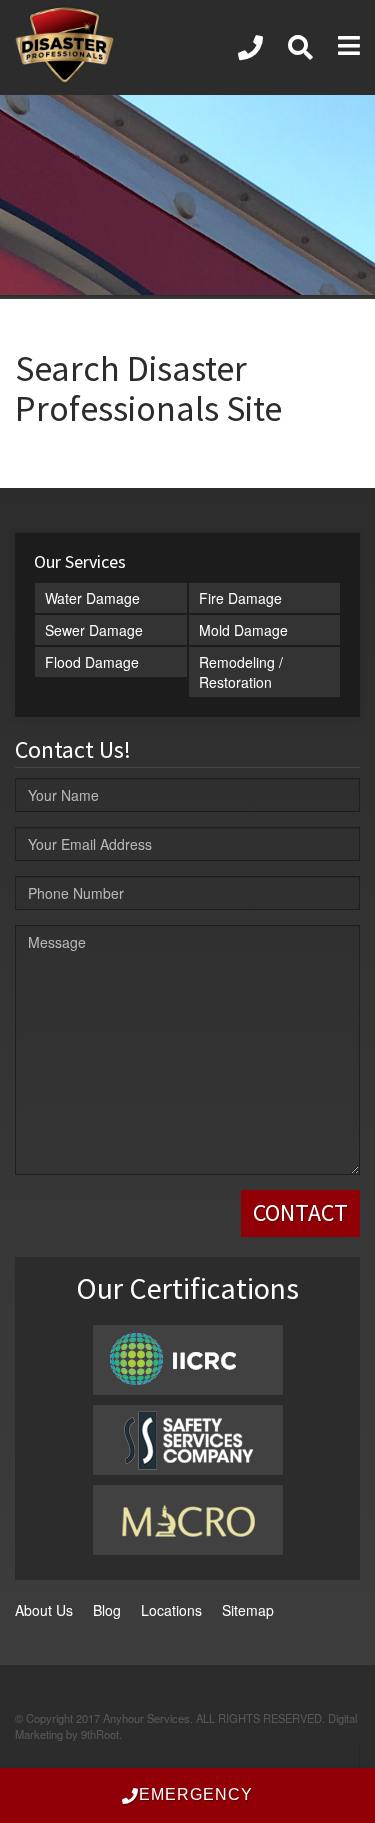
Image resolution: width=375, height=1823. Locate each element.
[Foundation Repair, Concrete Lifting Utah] (250, 47)
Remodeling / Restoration (241, 672)
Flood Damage (92, 662)
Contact (300, 1212)
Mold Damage (243, 630)
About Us (44, 1610)
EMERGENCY (196, 1794)
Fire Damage (240, 598)
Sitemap (248, 1610)
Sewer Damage (94, 630)
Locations (171, 1610)
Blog (107, 1610)
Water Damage (92, 598)
